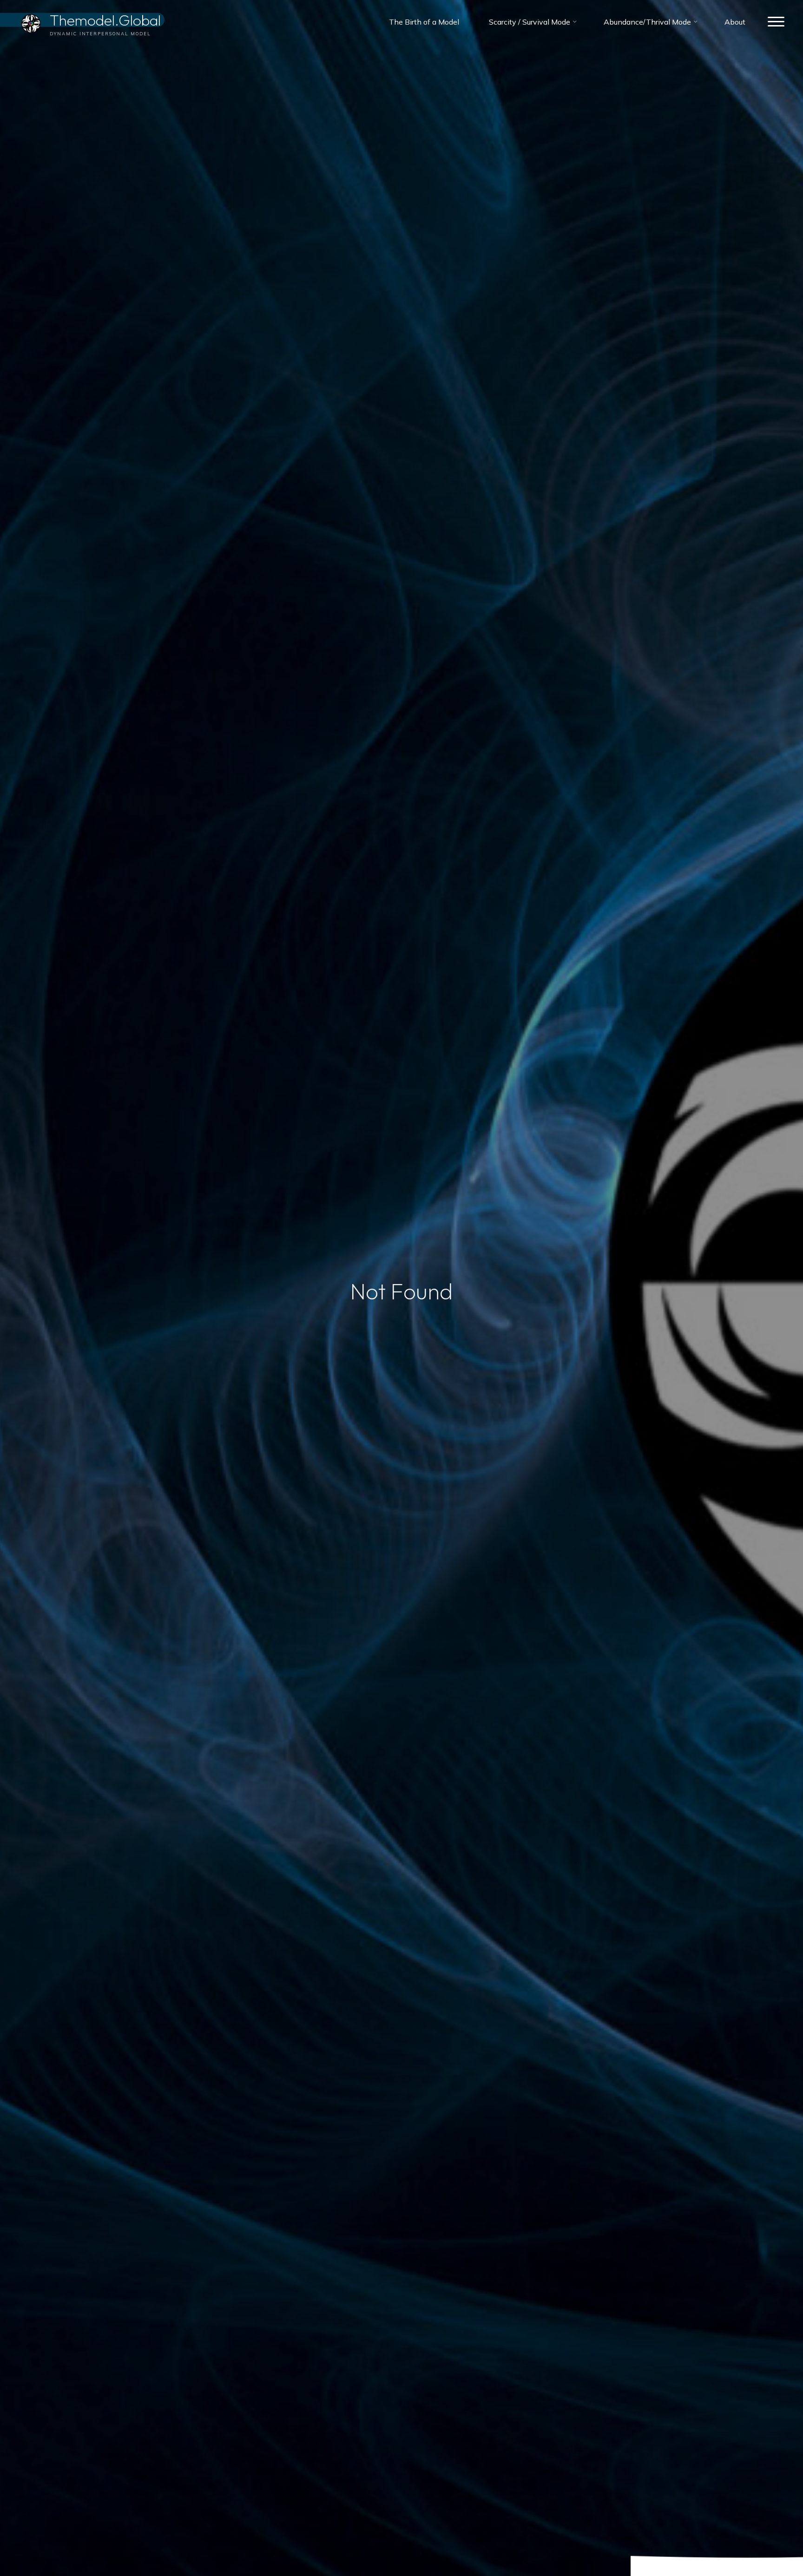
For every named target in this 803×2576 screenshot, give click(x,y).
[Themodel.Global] (31, 22)
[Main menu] (776, 22)
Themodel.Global (105, 20)
